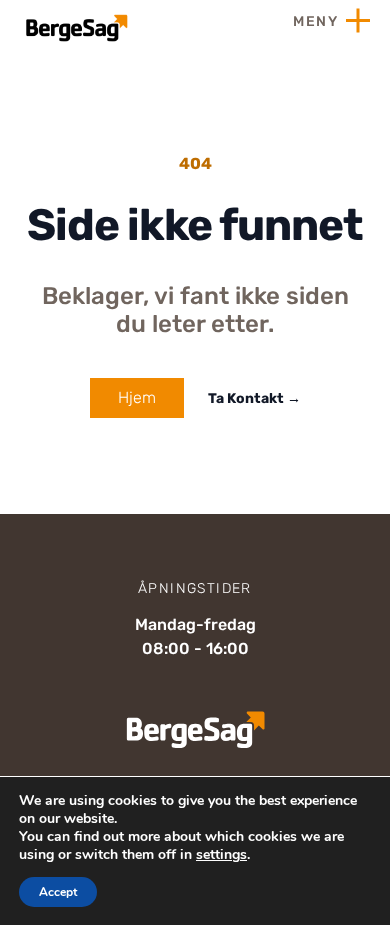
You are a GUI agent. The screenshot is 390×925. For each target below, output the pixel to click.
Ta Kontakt (254, 398)
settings (221, 855)
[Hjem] (75, 28)
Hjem (137, 397)
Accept (58, 892)
